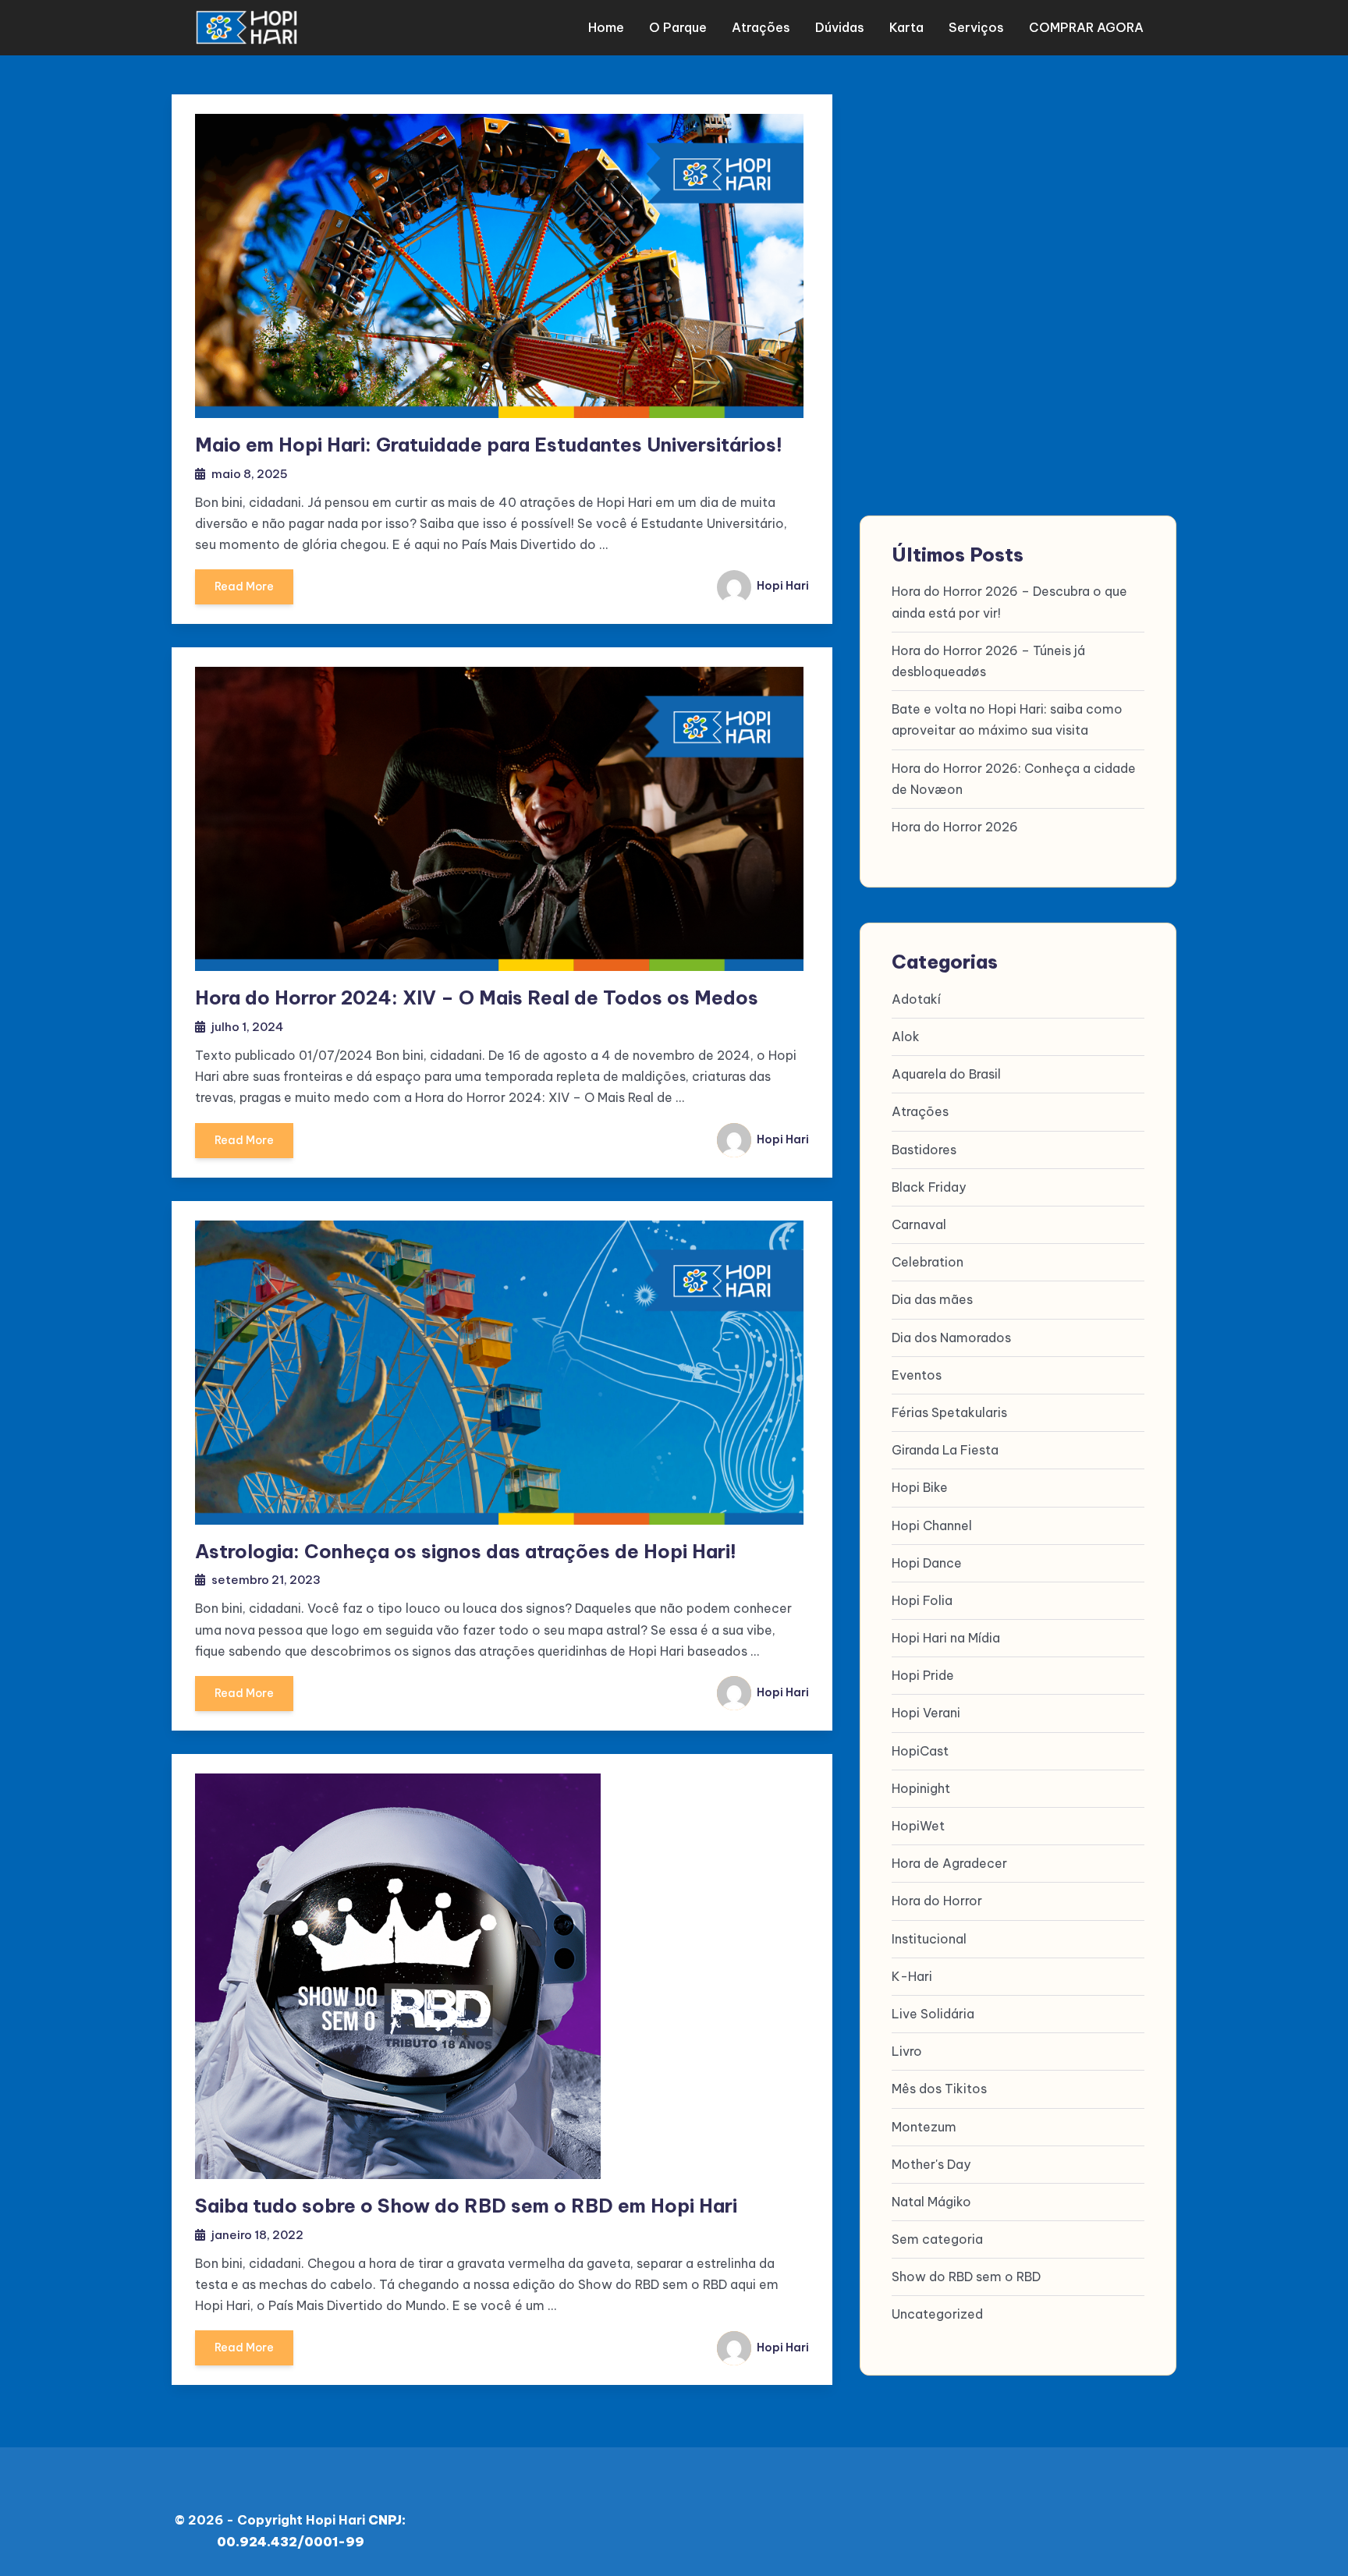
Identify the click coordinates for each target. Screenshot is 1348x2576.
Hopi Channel (932, 1525)
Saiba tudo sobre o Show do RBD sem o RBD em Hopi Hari (466, 2206)
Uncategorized (937, 2314)
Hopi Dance (927, 1563)
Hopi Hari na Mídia (946, 1638)
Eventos (917, 1375)
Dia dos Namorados (951, 1338)
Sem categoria (937, 2239)
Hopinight (921, 1788)
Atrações (761, 27)
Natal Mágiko (931, 2202)
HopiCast (920, 1751)
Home (606, 27)
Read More (244, 586)
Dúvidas (840, 27)
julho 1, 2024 (247, 1027)
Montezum (924, 2127)
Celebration (928, 1262)
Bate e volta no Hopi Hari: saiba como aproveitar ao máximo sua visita (1007, 719)
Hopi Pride (923, 1675)
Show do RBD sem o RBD (966, 2277)
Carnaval (919, 1224)
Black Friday (929, 1187)
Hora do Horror (937, 1901)
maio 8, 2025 (250, 474)
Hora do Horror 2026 (955, 827)
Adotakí (916, 999)
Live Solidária (933, 2014)
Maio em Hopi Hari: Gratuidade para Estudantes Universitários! (489, 445)
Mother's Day (931, 2164)
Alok (906, 1036)
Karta (906, 27)
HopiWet (918, 1826)
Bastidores (924, 1150)
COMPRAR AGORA (1086, 27)
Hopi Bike (920, 1487)
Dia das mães (932, 1299)
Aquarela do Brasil (946, 1074)
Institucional (929, 1939)
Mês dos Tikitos (939, 2089)
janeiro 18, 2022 (257, 2235)
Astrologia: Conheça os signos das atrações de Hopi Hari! (466, 1551)
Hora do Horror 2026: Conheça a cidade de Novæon (1014, 779)
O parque (678, 27)
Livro (907, 2051)
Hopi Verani (926, 1713)
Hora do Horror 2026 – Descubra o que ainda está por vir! (1009, 602)
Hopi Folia (922, 1600)
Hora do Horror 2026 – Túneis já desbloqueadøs (988, 661)
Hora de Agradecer (949, 1863)
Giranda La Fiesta (945, 1450)
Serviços (976, 27)
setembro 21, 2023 (266, 1580)
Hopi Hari (782, 586)
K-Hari (912, 1976)
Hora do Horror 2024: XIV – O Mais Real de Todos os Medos (477, 997)
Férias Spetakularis (949, 1412)
